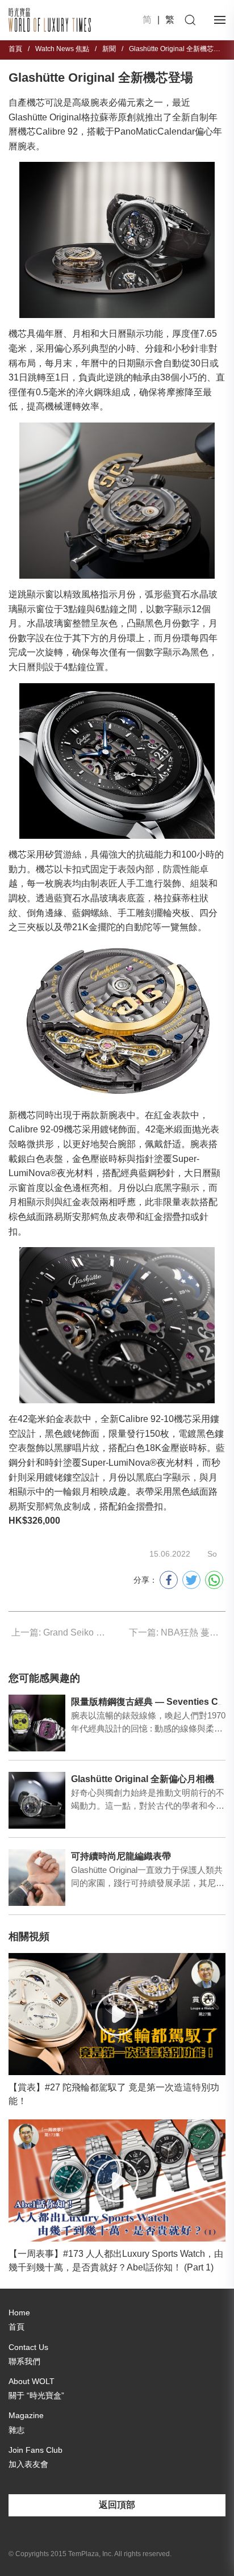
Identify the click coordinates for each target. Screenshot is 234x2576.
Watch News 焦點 (62, 49)
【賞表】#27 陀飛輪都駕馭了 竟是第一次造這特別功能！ (114, 2094)
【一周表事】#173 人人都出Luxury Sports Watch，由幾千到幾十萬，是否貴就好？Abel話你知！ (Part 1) (116, 2261)
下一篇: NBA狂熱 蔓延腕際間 (177, 1632)
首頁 (15, 49)
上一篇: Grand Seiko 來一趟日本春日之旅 (60, 1632)
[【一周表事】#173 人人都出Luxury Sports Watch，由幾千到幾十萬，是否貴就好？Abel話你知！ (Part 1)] (117, 2180)
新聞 (109, 49)
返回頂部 (117, 2505)
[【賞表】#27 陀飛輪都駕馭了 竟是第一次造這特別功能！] (117, 2014)
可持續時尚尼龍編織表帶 (121, 1856)
